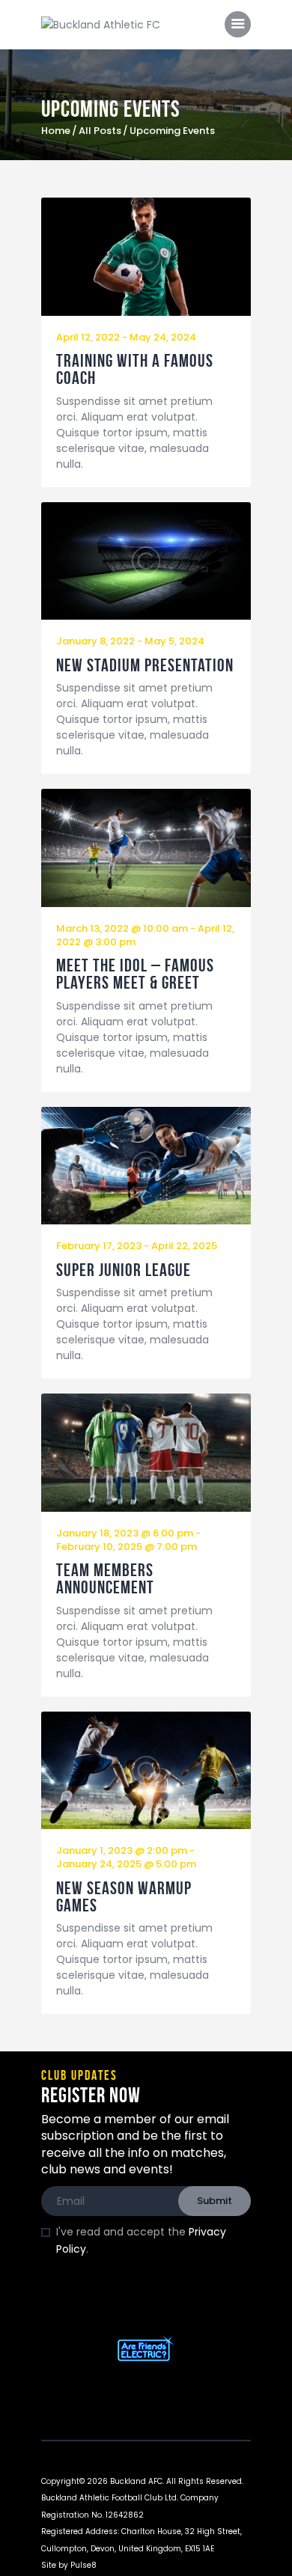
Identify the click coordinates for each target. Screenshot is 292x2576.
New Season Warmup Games (124, 1897)
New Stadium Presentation (145, 666)
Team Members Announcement (105, 1579)
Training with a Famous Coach (135, 370)
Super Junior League (124, 1270)
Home (56, 131)
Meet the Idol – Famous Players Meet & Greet (135, 974)
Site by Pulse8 (69, 2565)
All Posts (100, 131)
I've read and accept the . (141, 2240)
